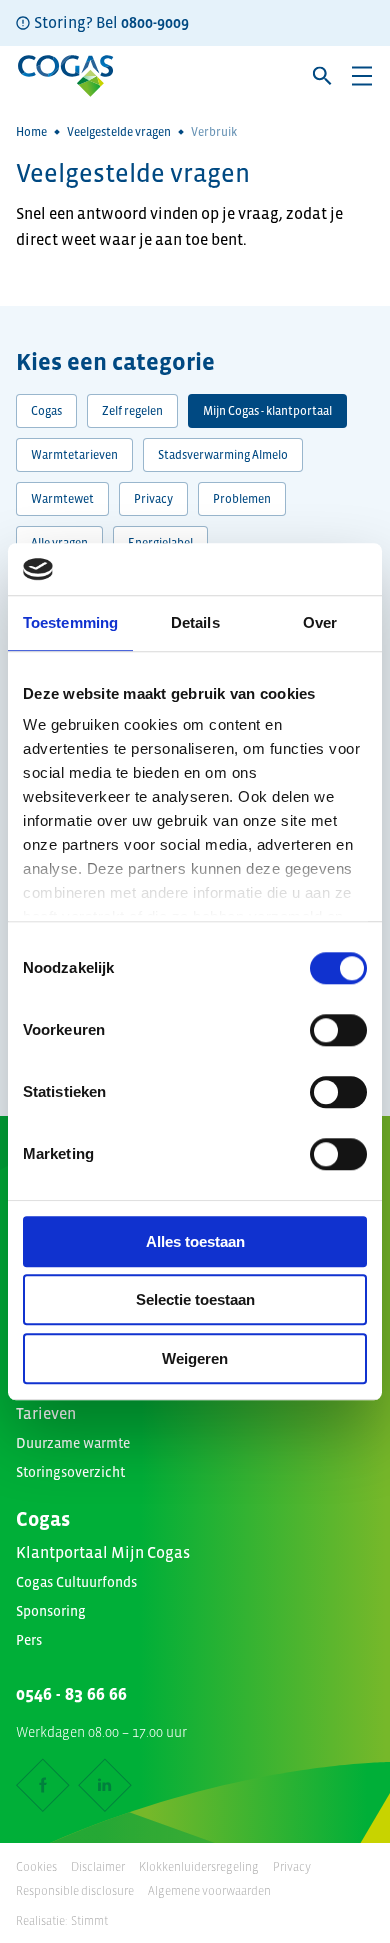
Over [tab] (320, 622)
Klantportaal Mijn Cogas (103, 1552)
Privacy (153, 499)
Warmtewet (62, 499)
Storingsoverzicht (70, 1472)
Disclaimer (98, 1867)
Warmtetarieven (74, 455)
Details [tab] (195, 622)
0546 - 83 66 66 (71, 1694)
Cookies (36, 1867)
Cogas (46, 411)
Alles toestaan (195, 1241)
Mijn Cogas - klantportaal (267, 411)
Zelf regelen (132, 411)
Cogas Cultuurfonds (76, 1582)
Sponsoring (51, 1611)
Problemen (242, 499)
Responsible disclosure (75, 1891)
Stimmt (89, 1921)
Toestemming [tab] (70, 622)
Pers (29, 1640)
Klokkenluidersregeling (199, 1867)
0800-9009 (155, 22)
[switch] (338, 1030)
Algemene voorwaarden (209, 1891)
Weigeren (195, 1358)
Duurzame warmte (73, 1443)
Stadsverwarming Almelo (223, 455)
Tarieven (46, 1413)
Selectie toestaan (195, 1300)
